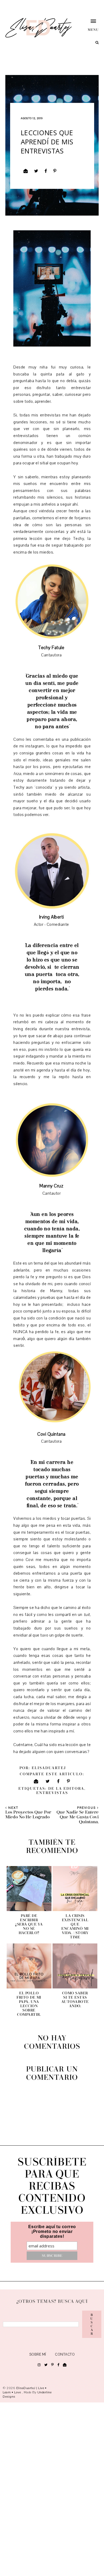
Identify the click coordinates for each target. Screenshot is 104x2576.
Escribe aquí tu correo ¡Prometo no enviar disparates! (52, 2231)
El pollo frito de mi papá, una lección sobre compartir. (29, 2004)
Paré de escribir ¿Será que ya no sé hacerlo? (29, 1924)
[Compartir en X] (36, 171)
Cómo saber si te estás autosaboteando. (75, 2000)
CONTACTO (65, 2355)
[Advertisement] (52, 2488)
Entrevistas (52, 1793)
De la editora (66, 1789)
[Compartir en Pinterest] (55, 171)
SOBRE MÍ (38, 2355)
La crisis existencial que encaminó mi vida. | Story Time (75, 1927)
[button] (88, 25)
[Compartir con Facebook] (46, 171)
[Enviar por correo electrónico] (26, 171)
